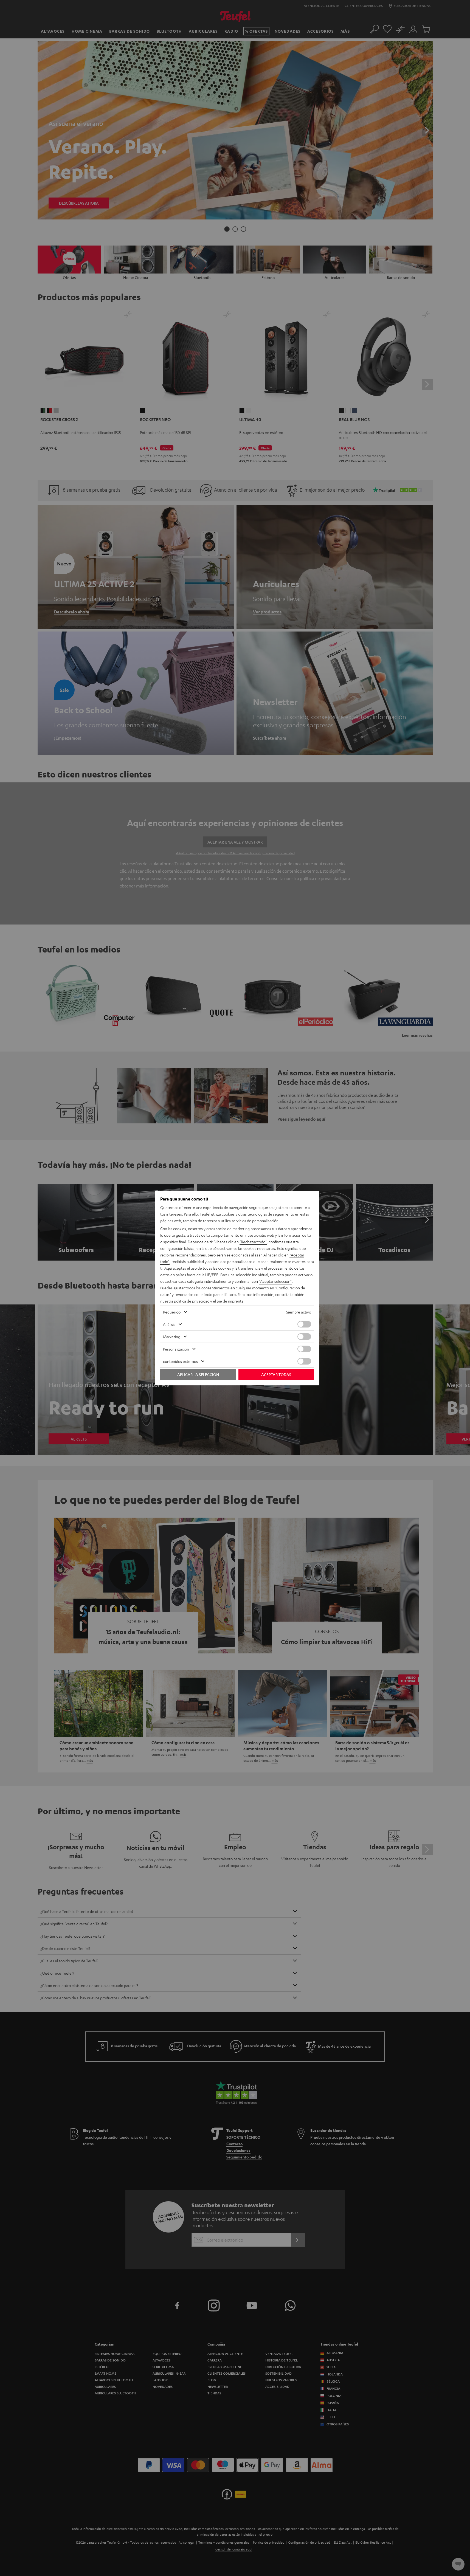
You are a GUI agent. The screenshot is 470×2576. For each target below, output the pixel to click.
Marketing (172, 1337)
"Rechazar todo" (253, 1242)
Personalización (176, 1349)
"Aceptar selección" (275, 1281)
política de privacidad (192, 1301)
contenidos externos (180, 1361)
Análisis (169, 1324)
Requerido (172, 1312)
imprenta (236, 1301)
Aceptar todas (276, 1374)
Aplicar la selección (198, 1374)
